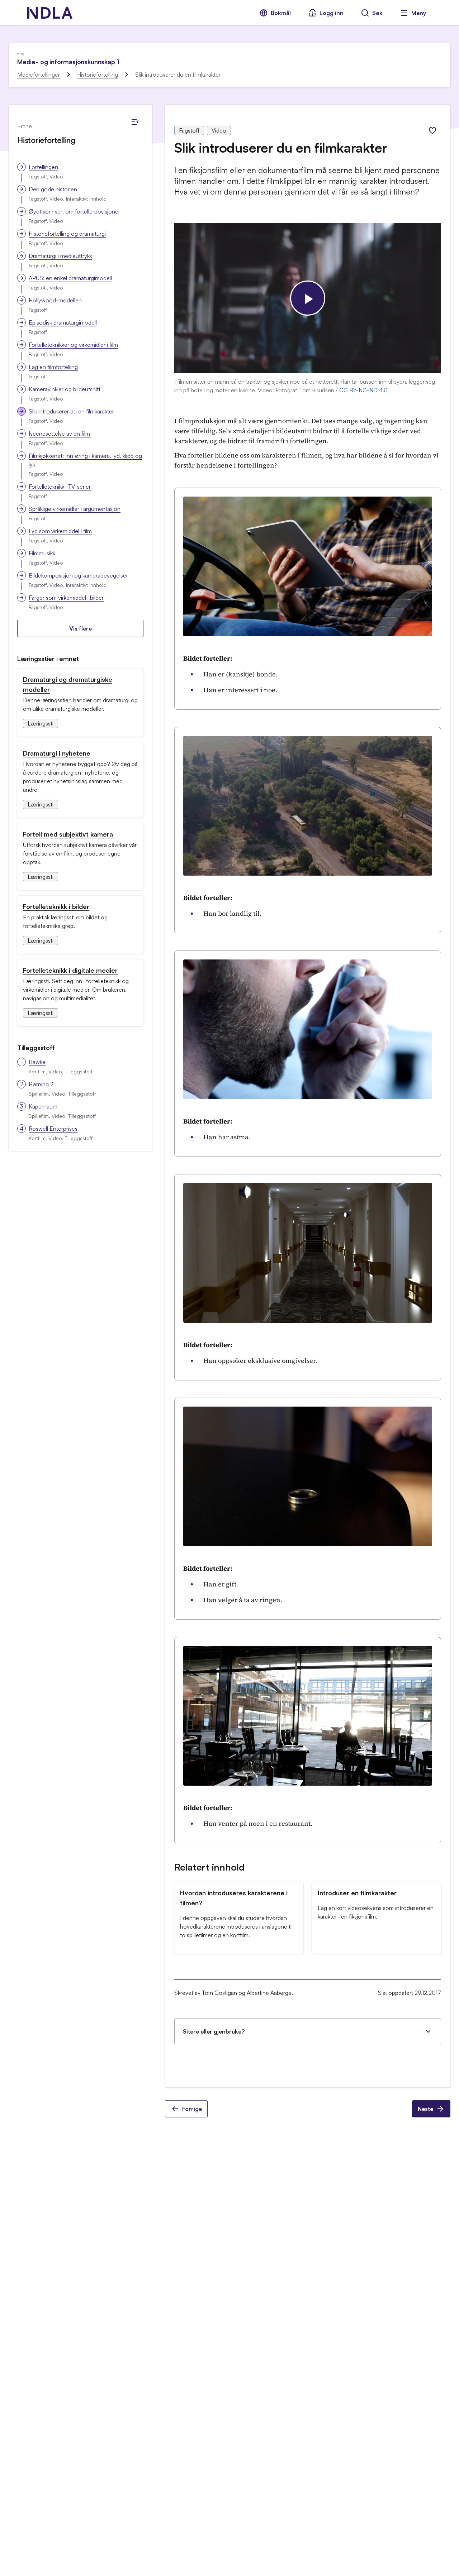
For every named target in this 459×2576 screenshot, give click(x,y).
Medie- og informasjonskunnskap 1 (68, 62)
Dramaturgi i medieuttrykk (60, 256)
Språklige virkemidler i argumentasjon (75, 509)
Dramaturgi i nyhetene (57, 753)
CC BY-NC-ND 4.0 (363, 390)
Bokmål (281, 13)
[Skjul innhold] (135, 122)
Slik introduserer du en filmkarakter (71, 411)
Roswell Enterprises (53, 1129)
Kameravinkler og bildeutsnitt (65, 389)
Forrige (192, 2109)
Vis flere (81, 628)
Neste (425, 2109)
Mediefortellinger (39, 75)
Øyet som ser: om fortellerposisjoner (74, 211)
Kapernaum (43, 1106)
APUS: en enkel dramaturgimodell (70, 278)
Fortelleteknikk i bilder (56, 906)
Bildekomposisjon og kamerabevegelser (78, 575)
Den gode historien (53, 189)
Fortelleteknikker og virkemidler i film (73, 345)
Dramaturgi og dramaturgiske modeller (68, 684)
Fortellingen (43, 167)
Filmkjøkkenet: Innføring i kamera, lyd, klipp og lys (85, 460)
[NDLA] (50, 13)
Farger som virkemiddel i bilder (66, 598)
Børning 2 (41, 1084)
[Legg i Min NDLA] (432, 130)
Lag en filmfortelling (53, 367)
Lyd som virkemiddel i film (60, 531)
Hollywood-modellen (55, 300)
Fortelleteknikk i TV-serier (60, 487)
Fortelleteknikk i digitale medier (70, 970)
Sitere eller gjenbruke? (214, 2031)
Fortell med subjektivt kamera (68, 834)
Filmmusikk (42, 553)
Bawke (37, 1062)
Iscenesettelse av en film (59, 434)
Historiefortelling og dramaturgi (67, 234)
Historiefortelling (98, 75)
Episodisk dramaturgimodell (63, 322)
